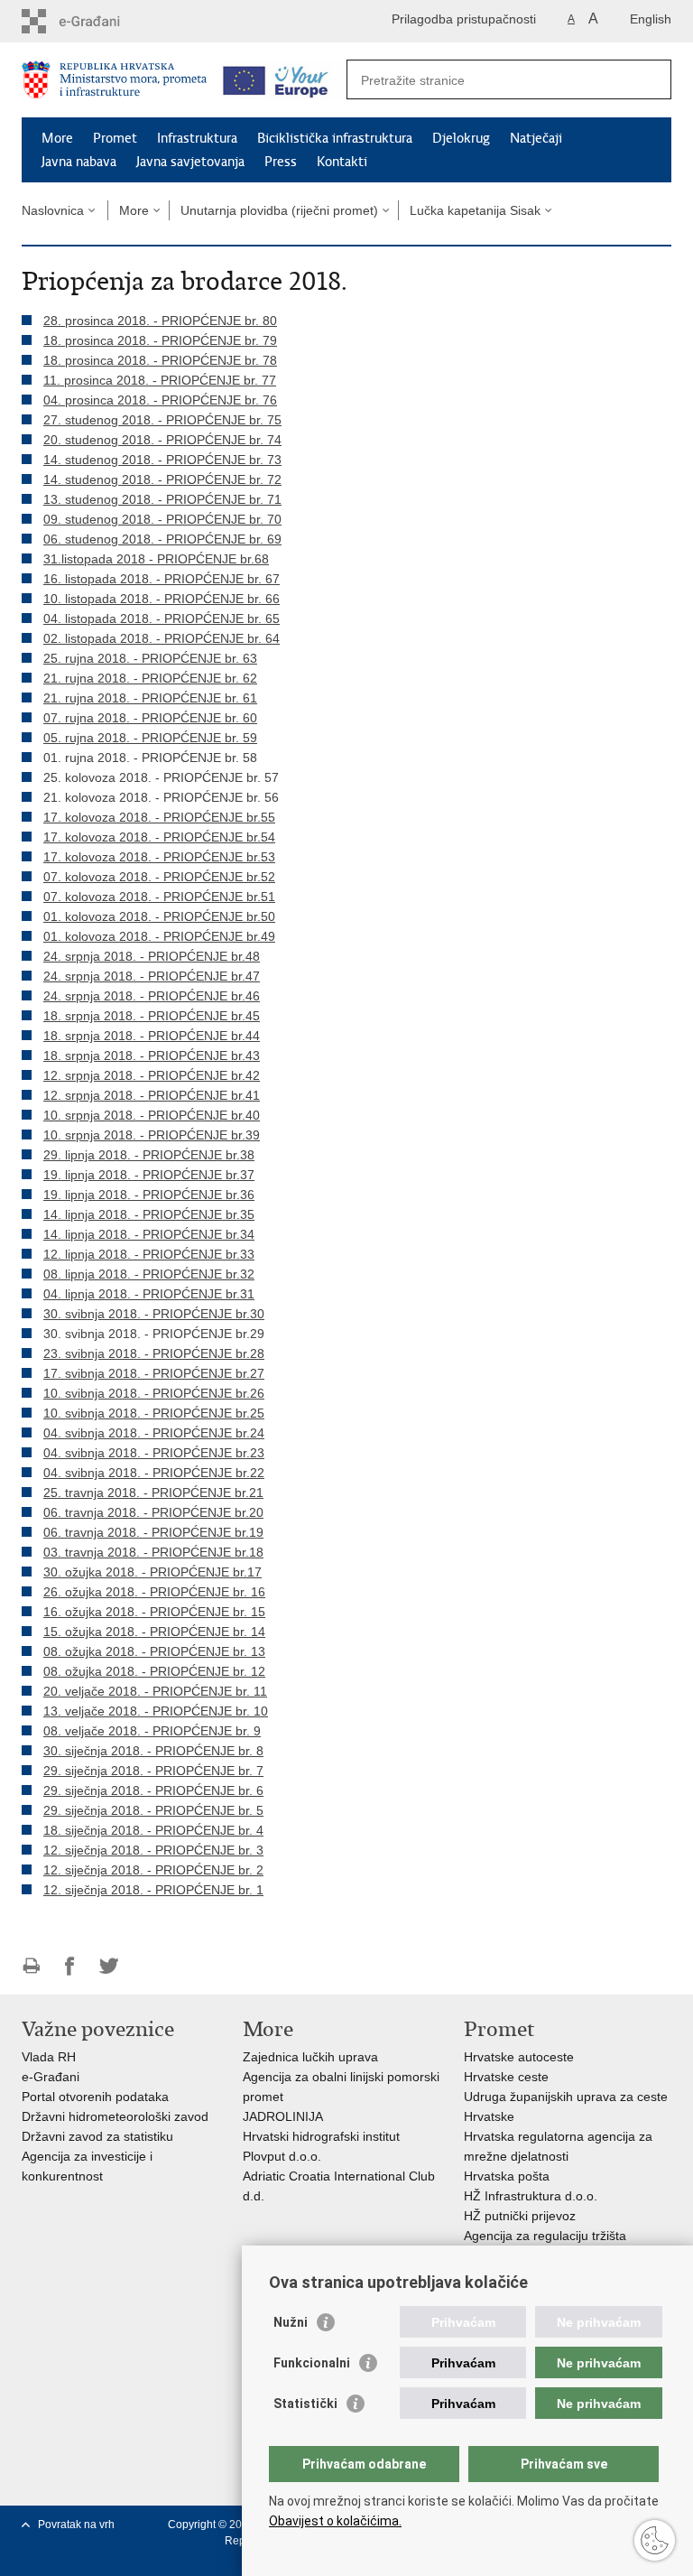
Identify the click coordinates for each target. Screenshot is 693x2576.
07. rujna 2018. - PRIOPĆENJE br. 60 (150, 718)
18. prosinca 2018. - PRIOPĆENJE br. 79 (160, 340)
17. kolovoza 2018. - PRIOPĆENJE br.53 (159, 857)
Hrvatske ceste (506, 2077)
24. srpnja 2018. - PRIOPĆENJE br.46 (152, 996)
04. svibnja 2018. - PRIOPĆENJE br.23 (154, 1453)
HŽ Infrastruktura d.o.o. (531, 2196)
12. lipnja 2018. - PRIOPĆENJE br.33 (149, 1254)
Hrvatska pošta (507, 2176)
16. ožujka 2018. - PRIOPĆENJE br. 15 (154, 1612)
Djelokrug (461, 138)
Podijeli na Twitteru (109, 1966)
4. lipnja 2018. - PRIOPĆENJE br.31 (152, 1294)
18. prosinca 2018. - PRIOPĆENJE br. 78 (160, 360)
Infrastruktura (197, 138)
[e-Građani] (99, 21)
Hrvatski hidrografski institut (321, 2136)
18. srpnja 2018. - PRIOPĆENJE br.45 (152, 1016)
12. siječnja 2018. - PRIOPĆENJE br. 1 (153, 1890)
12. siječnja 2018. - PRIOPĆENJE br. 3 (153, 1850)
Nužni (291, 2322)
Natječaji (536, 138)
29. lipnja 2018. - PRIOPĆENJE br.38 (149, 1155)
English (651, 19)
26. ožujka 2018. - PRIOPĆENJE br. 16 (154, 1592)
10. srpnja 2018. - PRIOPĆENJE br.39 (152, 1135)
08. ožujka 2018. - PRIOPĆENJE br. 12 (154, 1671)
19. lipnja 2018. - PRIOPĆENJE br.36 (149, 1195)
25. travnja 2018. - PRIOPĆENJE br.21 (153, 1493)
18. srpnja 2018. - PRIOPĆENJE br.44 (152, 1036)
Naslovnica (53, 210)
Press (281, 162)
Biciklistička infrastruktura (335, 138)
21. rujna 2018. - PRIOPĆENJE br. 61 (150, 698)
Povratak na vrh (76, 2525)
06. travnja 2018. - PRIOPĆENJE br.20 (153, 1512)
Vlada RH (49, 2057)
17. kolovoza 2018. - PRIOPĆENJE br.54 (159, 837)
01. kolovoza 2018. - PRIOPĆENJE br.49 (159, 936)
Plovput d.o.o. (282, 2156)
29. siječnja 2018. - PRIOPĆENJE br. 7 (153, 1771)
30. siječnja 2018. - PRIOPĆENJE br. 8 (153, 1751)
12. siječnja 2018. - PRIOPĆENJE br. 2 (153, 1870)
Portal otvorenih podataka (95, 2097)
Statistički (305, 2404)
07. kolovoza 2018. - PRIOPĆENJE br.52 (159, 877)
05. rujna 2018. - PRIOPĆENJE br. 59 (150, 738)
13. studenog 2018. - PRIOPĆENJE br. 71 (162, 499)
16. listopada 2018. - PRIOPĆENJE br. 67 (162, 579)
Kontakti (342, 162)
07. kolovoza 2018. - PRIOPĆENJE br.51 (159, 897)
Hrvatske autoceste (519, 2057)
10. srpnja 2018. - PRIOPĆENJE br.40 (152, 1115)
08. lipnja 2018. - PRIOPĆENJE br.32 (149, 1274)
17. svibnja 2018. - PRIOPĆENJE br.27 (154, 1373)
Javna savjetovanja (190, 162)
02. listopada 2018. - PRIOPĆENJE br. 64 (162, 638)
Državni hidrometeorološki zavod (115, 2116)
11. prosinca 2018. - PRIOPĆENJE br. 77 (160, 380)
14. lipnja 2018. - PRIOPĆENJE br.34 (149, 1234)
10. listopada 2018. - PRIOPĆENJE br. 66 (162, 599)
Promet (115, 138)
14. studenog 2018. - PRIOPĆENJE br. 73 (162, 460)
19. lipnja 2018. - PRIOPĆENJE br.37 (149, 1175)
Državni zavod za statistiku (97, 2136)
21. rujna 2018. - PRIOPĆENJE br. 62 (150, 678)
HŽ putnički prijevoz (520, 2216)
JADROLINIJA (283, 2116)
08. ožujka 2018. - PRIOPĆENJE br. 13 (154, 1651)
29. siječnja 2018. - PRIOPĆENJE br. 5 (153, 1810)
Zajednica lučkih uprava (310, 2057)
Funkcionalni (312, 2363)
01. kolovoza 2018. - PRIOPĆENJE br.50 (159, 916)
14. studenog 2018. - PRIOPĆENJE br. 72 (162, 479)
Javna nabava (79, 162)
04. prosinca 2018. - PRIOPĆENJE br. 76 (160, 400)
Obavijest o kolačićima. (335, 2521)
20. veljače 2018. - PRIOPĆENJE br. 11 (155, 1691)
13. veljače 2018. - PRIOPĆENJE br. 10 (156, 1711)
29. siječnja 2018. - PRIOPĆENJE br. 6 (153, 1790)
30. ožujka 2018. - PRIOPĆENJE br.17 (152, 1572)
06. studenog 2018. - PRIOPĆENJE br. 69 (162, 539)
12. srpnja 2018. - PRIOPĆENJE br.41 (152, 1095)
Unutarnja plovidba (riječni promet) (279, 210)
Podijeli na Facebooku (70, 1966)
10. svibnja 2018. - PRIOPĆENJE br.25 (154, 1413)
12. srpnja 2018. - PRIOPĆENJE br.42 (152, 1075)
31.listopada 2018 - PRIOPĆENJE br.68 (156, 559)
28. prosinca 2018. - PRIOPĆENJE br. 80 (160, 321)
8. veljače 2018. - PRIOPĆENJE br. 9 (156, 1731)
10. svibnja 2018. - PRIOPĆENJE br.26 (154, 1393)
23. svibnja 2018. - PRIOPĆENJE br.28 (154, 1353)
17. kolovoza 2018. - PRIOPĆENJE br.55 (159, 817)
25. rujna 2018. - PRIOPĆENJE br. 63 (150, 658)
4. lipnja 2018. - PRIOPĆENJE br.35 (152, 1214)
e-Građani (51, 2077)
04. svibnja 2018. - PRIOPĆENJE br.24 (154, 1433)
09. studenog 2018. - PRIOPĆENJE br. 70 (162, 519)
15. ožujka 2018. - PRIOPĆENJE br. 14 (154, 1632)
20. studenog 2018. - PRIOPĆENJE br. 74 (162, 440)
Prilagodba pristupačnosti (464, 19)
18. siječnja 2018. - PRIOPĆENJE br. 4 (153, 1830)
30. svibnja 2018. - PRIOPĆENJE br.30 (154, 1314)
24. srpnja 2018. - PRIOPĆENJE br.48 (152, 956)
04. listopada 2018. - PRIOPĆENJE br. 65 (162, 618)
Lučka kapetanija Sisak (475, 210)
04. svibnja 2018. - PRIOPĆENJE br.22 (154, 1473)
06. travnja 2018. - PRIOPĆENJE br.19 (153, 1532)
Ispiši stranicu (31, 1966)
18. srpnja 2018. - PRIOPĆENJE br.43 (152, 1056)
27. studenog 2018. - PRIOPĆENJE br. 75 (162, 420)
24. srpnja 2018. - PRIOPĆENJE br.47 (152, 976)
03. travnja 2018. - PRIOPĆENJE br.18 (153, 1552)
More (57, 138)
